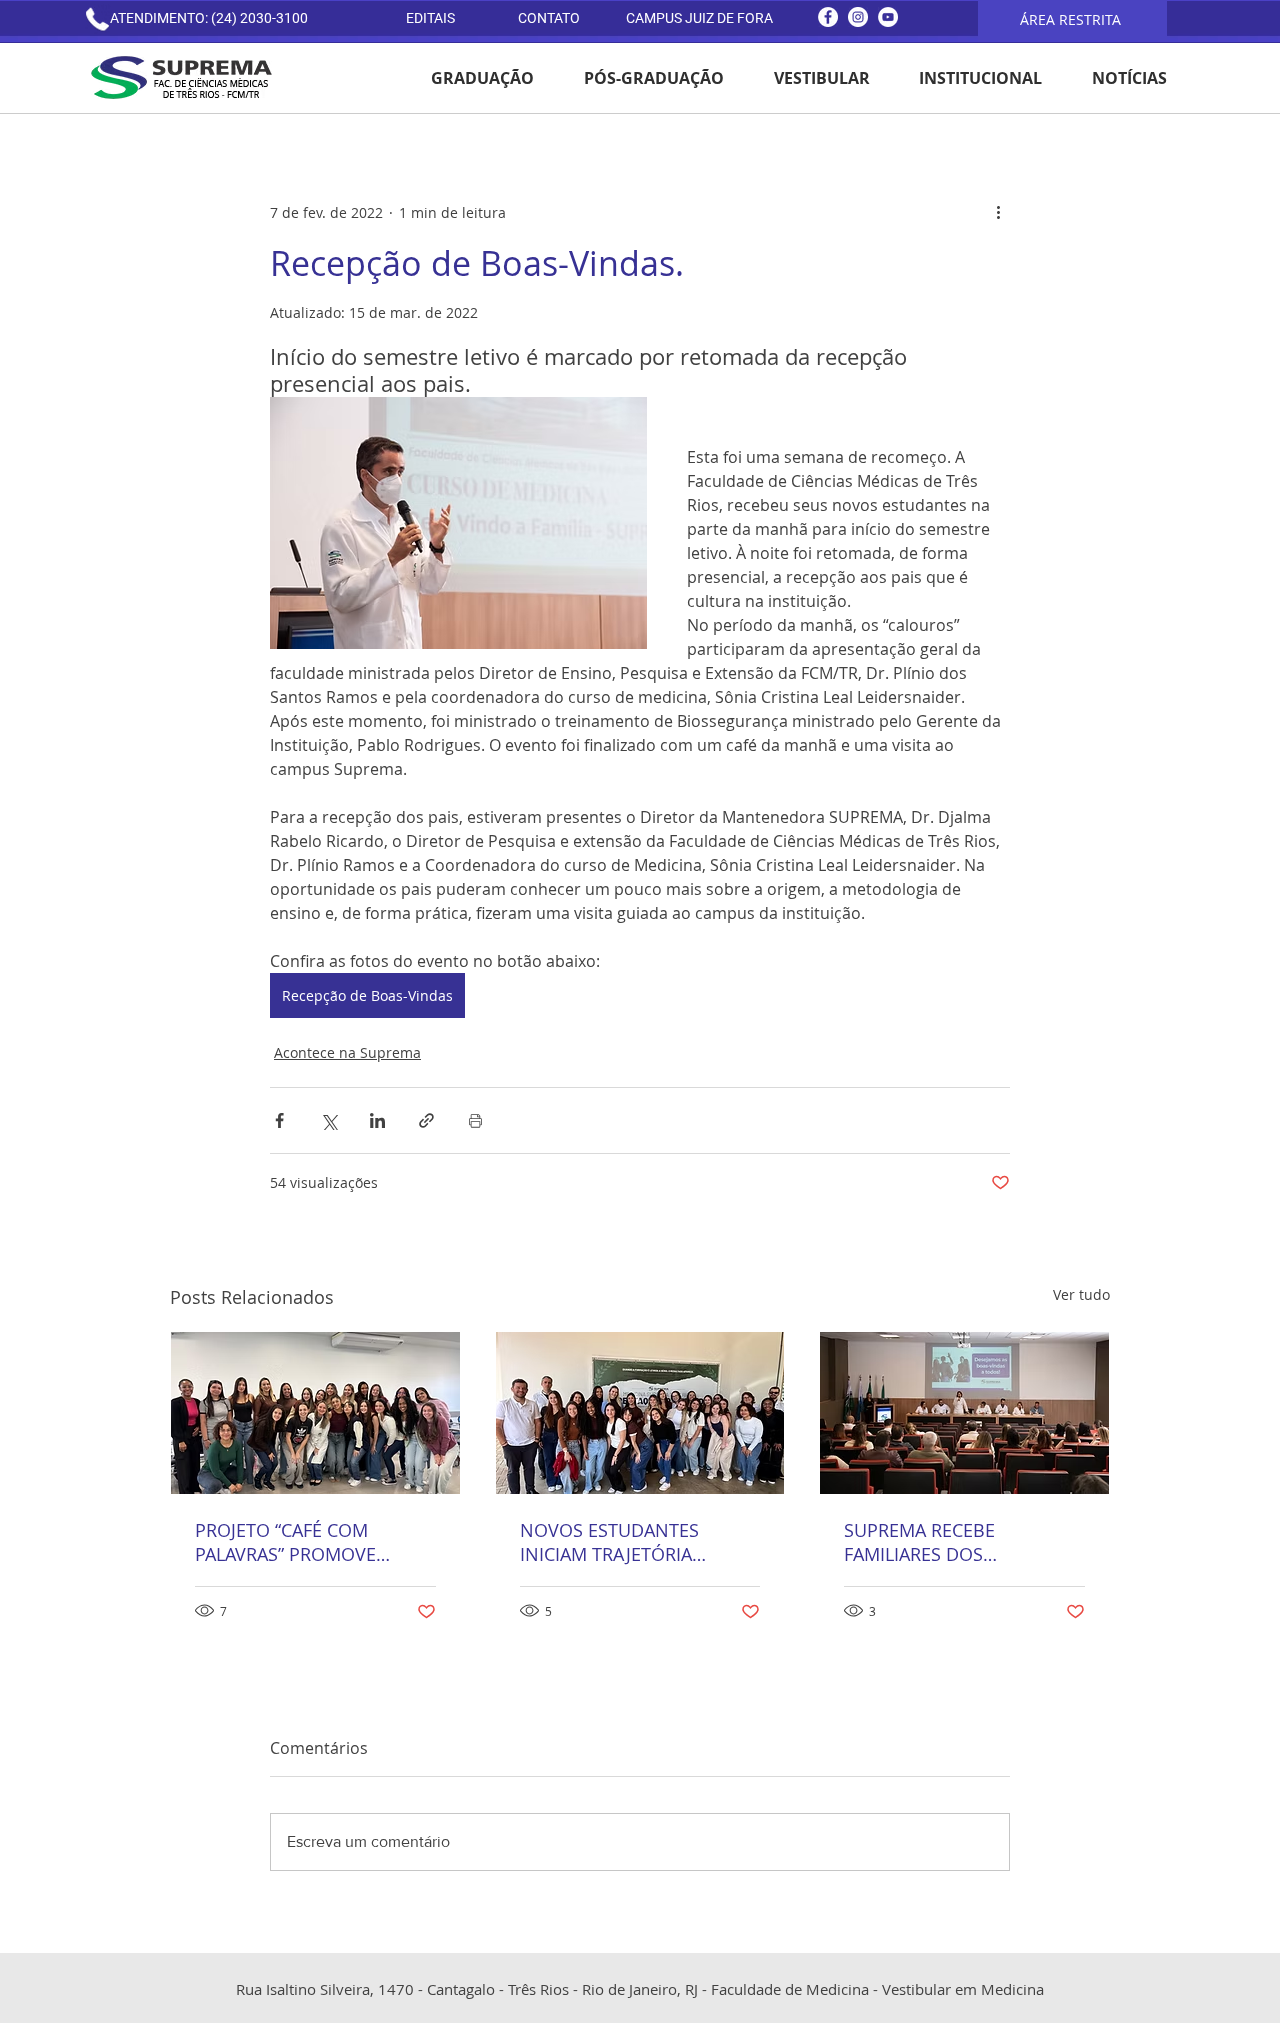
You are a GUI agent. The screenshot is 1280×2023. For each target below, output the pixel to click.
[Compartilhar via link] (426, 1120)
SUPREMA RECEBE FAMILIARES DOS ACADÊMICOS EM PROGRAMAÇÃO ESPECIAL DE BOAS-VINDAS (952, 1542)
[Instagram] (858, 17)
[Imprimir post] (475, 1120)
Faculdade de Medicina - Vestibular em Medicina (877, 1989)
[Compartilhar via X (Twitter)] (328, 1120)
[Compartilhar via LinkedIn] (377, 1120)
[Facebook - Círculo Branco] (828, 17)
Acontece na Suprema (347, 1052)
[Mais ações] (998, 212)
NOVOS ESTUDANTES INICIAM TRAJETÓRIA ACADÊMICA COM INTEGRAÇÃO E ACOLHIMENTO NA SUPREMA (609, 1542)
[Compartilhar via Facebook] (279, 1120)
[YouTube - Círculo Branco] (888, 17)
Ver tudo (1081, 1294)
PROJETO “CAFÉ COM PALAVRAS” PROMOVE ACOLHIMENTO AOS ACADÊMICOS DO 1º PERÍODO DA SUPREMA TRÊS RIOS (315, 1542)
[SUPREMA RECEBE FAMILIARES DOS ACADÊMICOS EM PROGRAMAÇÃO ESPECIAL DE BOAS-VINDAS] (964, 1413)
